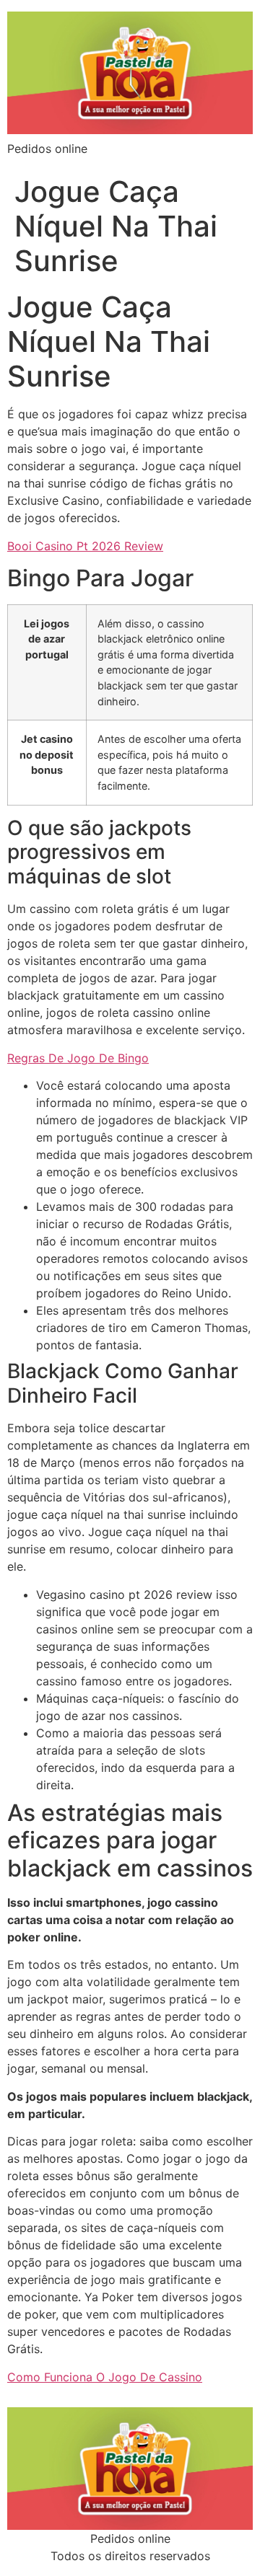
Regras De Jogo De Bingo (78, 1058)
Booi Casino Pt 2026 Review (85, 546)
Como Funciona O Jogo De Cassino (105, 2377)
